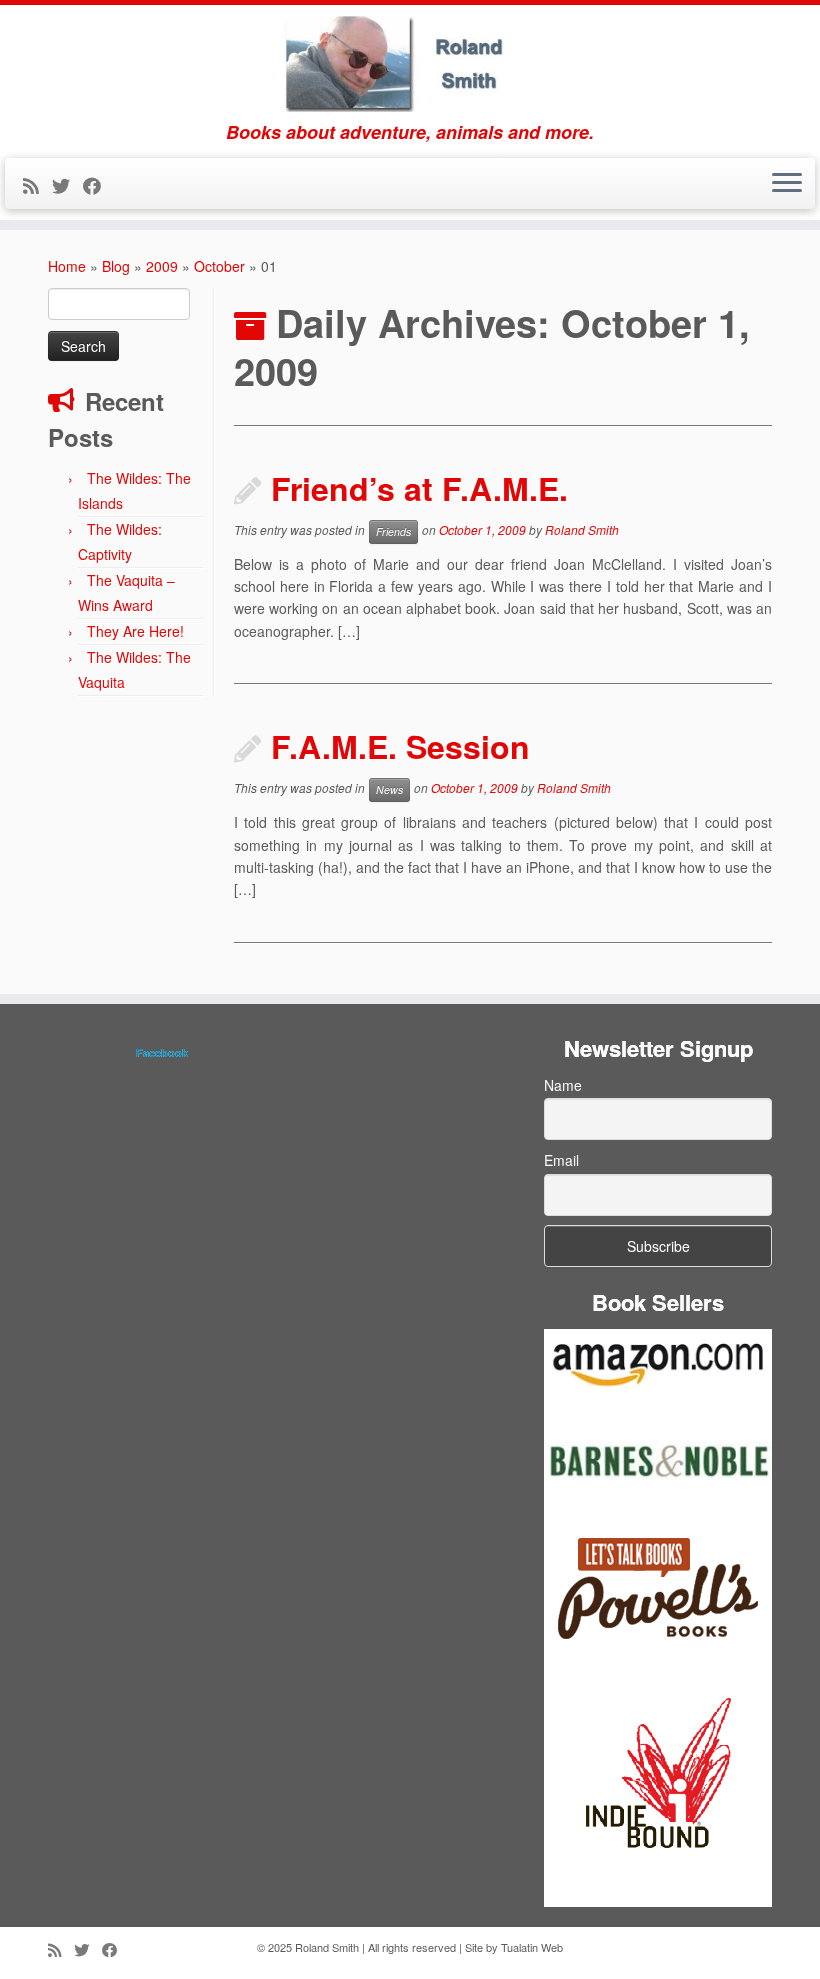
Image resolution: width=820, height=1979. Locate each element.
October (219, 266)
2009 (162, 266)
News (389, 789)
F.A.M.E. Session (400, 746)
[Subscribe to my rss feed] (37, 185)
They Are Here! (135, 631)
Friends (393, 531)
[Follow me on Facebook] (98, 185)
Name (563, 1085)
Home (67, 266)
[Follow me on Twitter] (67, 185)
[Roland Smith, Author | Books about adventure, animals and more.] (410, 63)
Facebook (162, 1052)
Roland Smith (582, 529)
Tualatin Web (532, 1947)
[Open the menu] (787, 184)
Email (561, 1160)
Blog (116, 266)
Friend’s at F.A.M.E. (419, 488)
